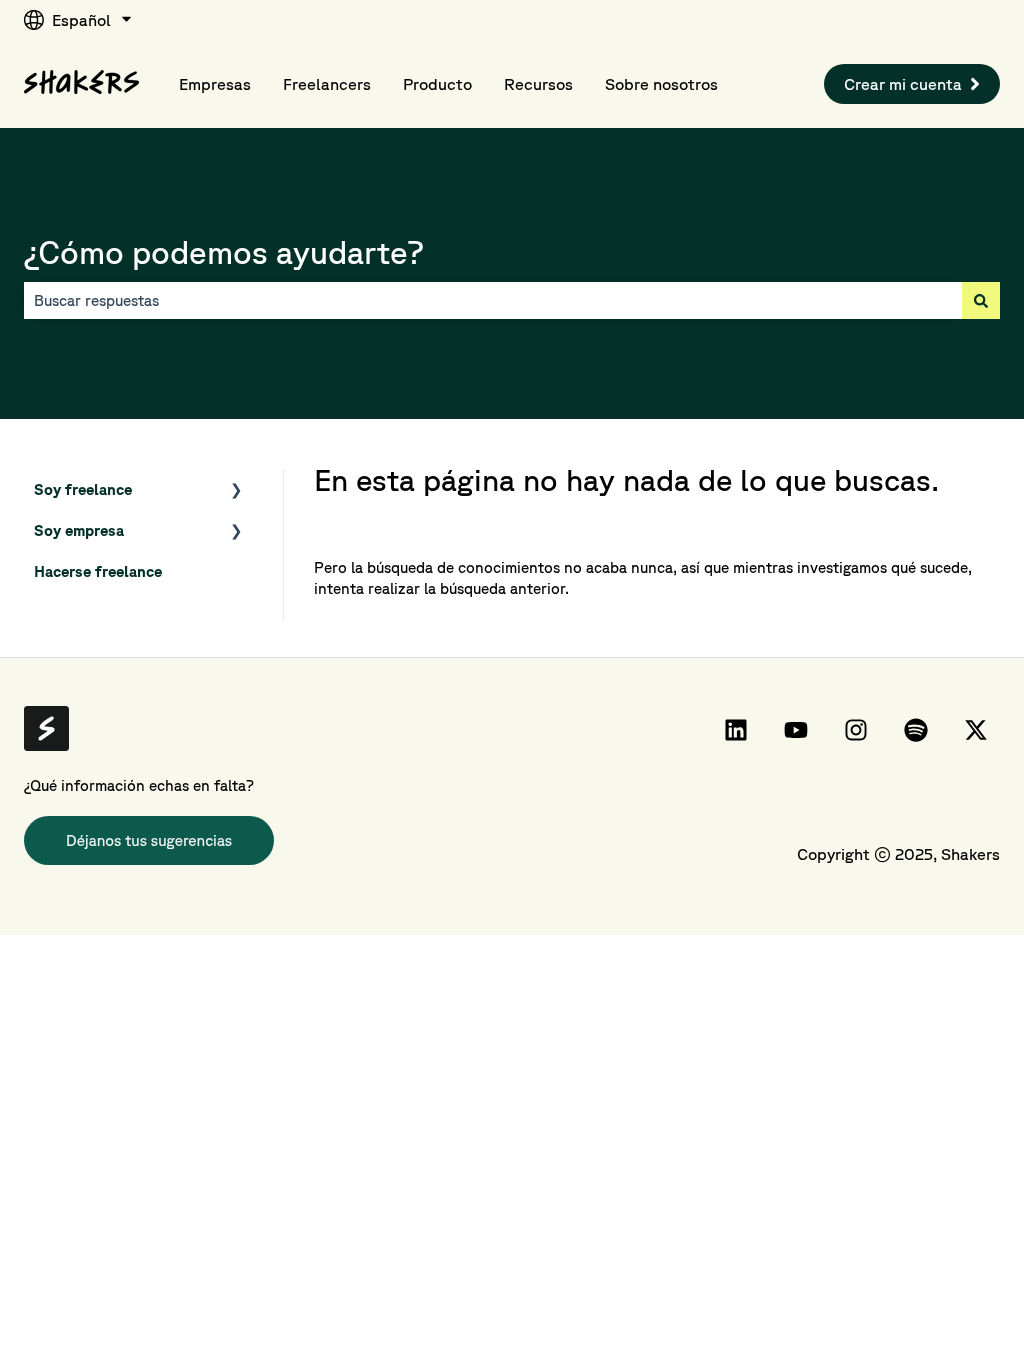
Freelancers (327, 84)
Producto (437, 84)
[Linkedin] (736, 730)
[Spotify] (916, 730)
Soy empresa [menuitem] (79, 530)
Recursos (538, 84)
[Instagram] (856, 730)
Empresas (215, 84)
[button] (237, 491)
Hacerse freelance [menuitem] (98, 571)
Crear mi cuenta (903, 84)
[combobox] (493, 300)
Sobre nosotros (661, 84)
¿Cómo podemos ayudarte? (224, 251)
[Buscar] (981, 300)
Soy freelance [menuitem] (83, 489)
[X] (976, 730)
